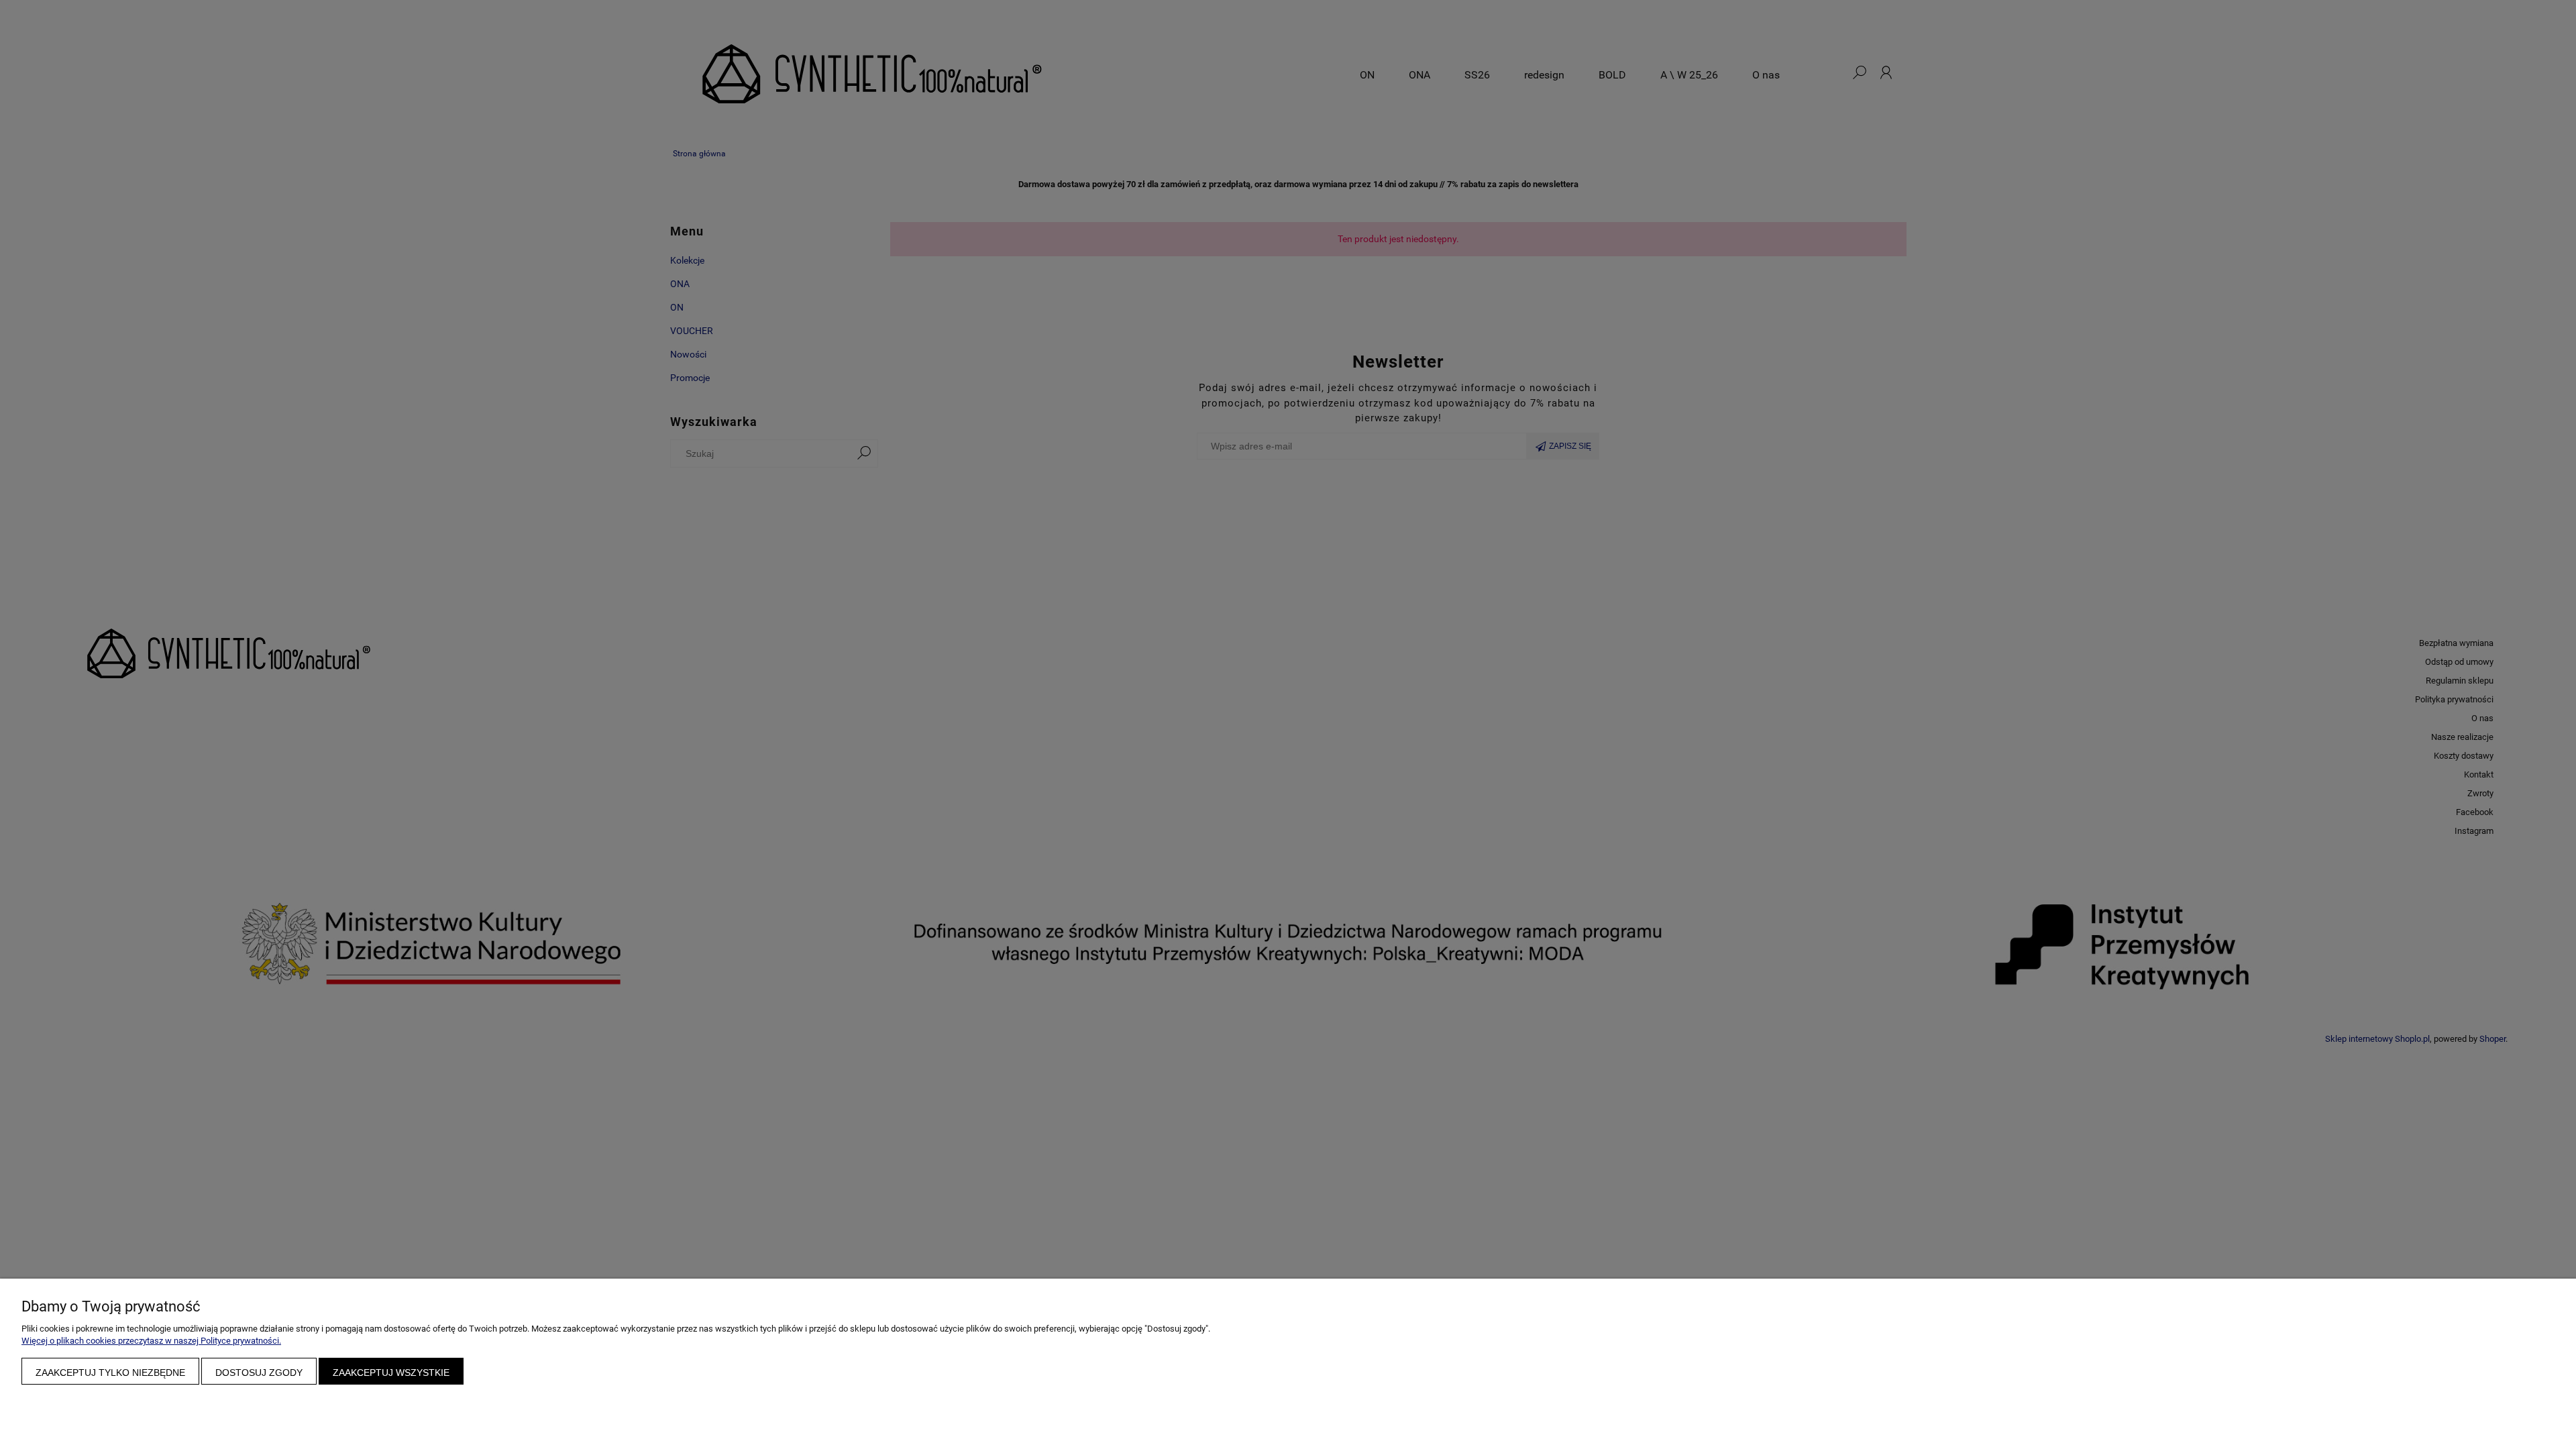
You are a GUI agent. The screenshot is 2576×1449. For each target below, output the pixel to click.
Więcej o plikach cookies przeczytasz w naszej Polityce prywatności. (151, 1341)
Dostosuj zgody (259, 1373)
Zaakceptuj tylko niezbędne (110, 1373)
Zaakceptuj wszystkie (391, 1373)
